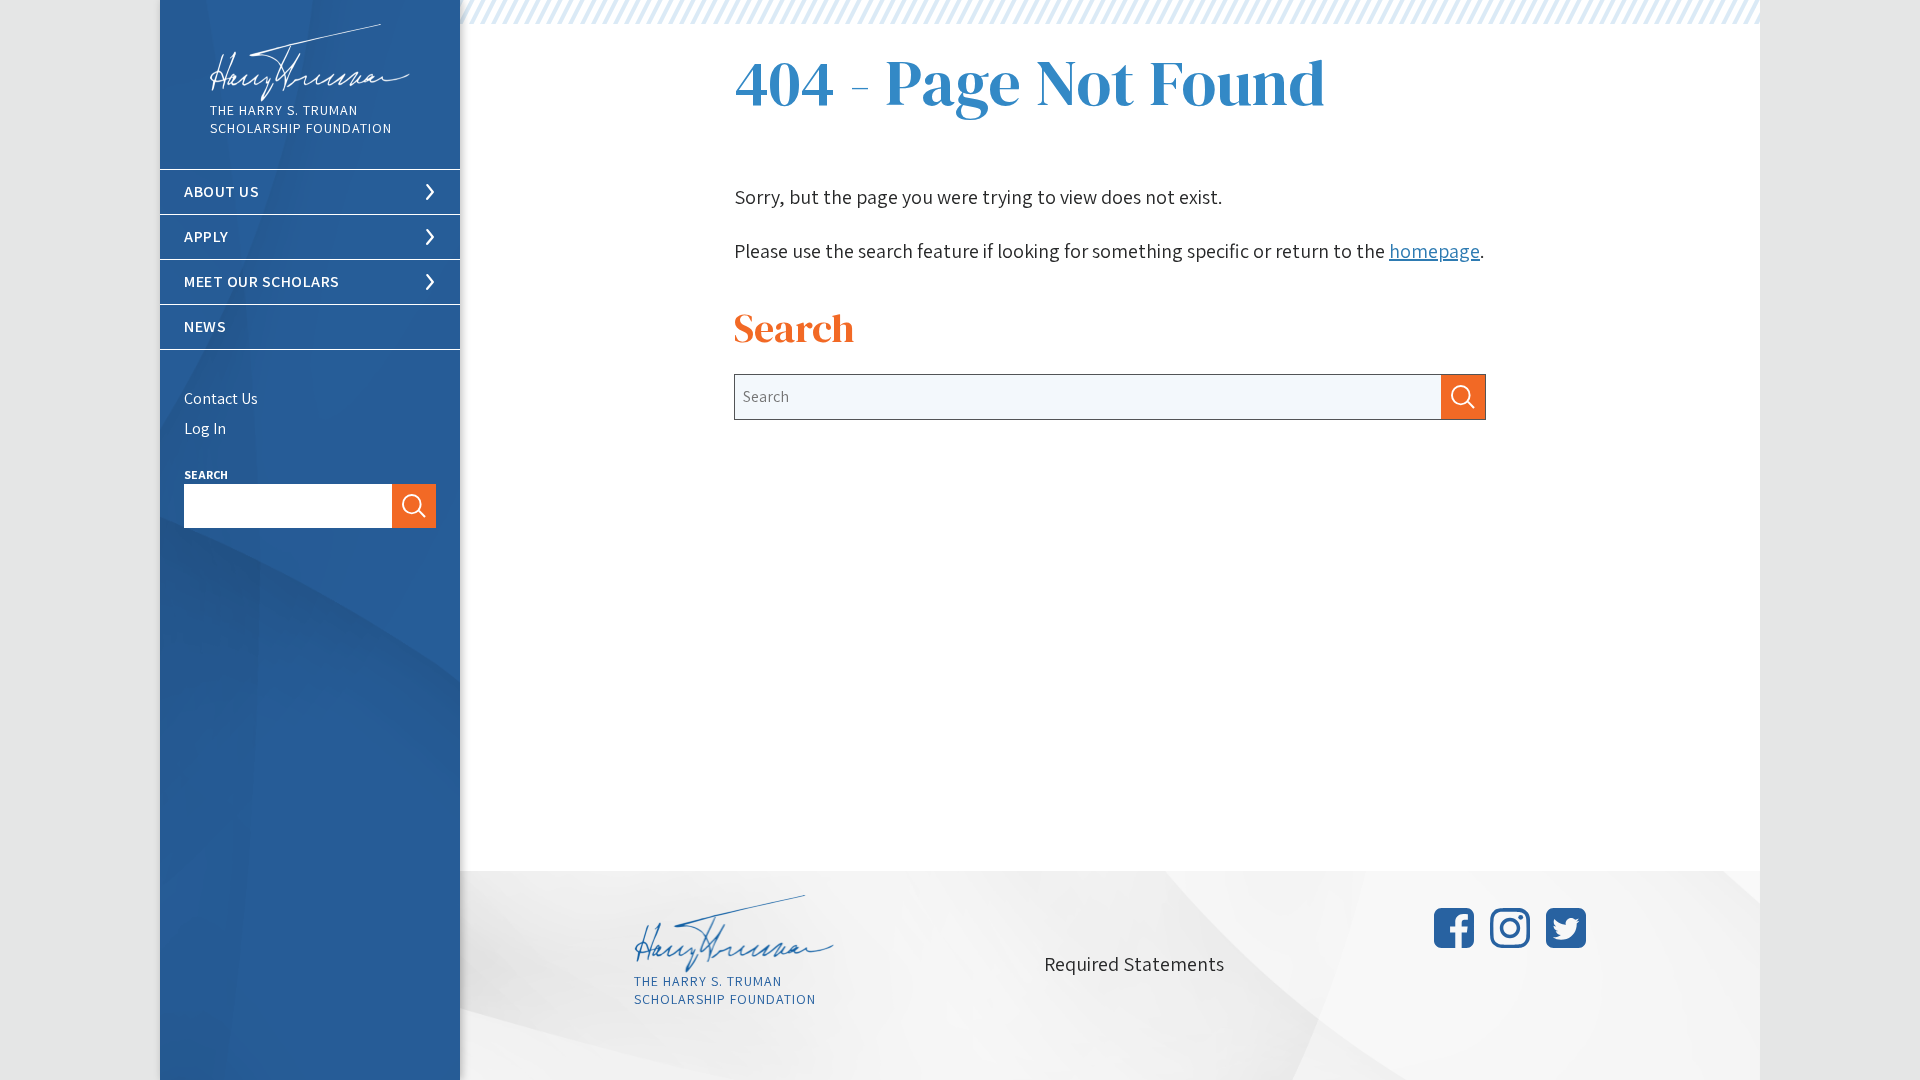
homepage (1434, 251)
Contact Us (221, 398)
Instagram (1510, 928)
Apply (206, 236)
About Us (221, 191)
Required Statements (1134, 964)
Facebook (1454, 928)
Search (206, 474)
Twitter (1566, 928)
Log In (205, 428)
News (205, 326)
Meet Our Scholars (262, 281)
